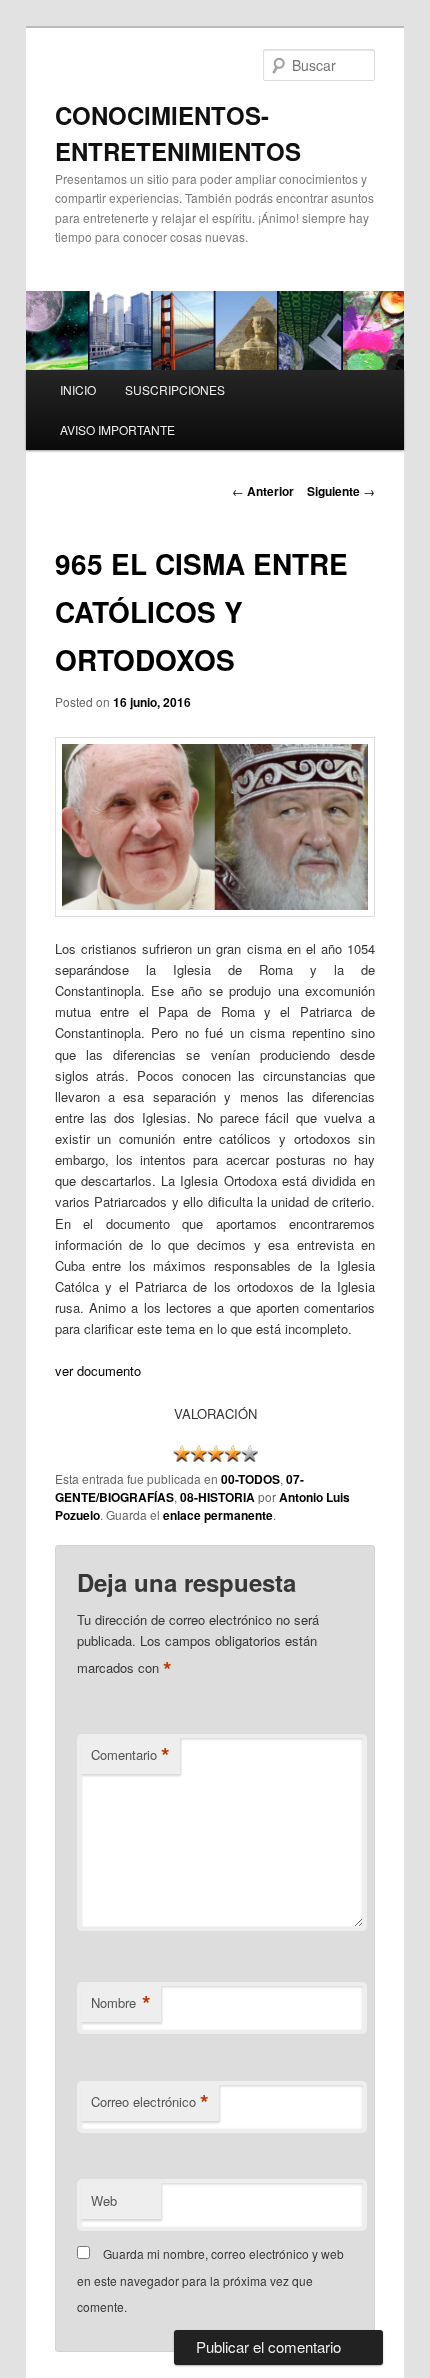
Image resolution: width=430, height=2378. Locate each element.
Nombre (121, 2003)
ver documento (98, 1370)
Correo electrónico (150, 2102)
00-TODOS (250, 1479)
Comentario (130, 1755)
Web (104, 2200)
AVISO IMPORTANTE (117, 429)
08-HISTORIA (217, 1497)
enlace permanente (218, 1515)
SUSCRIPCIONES (175, 389)
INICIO (78, 389)
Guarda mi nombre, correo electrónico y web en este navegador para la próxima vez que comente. (210, 2280)
